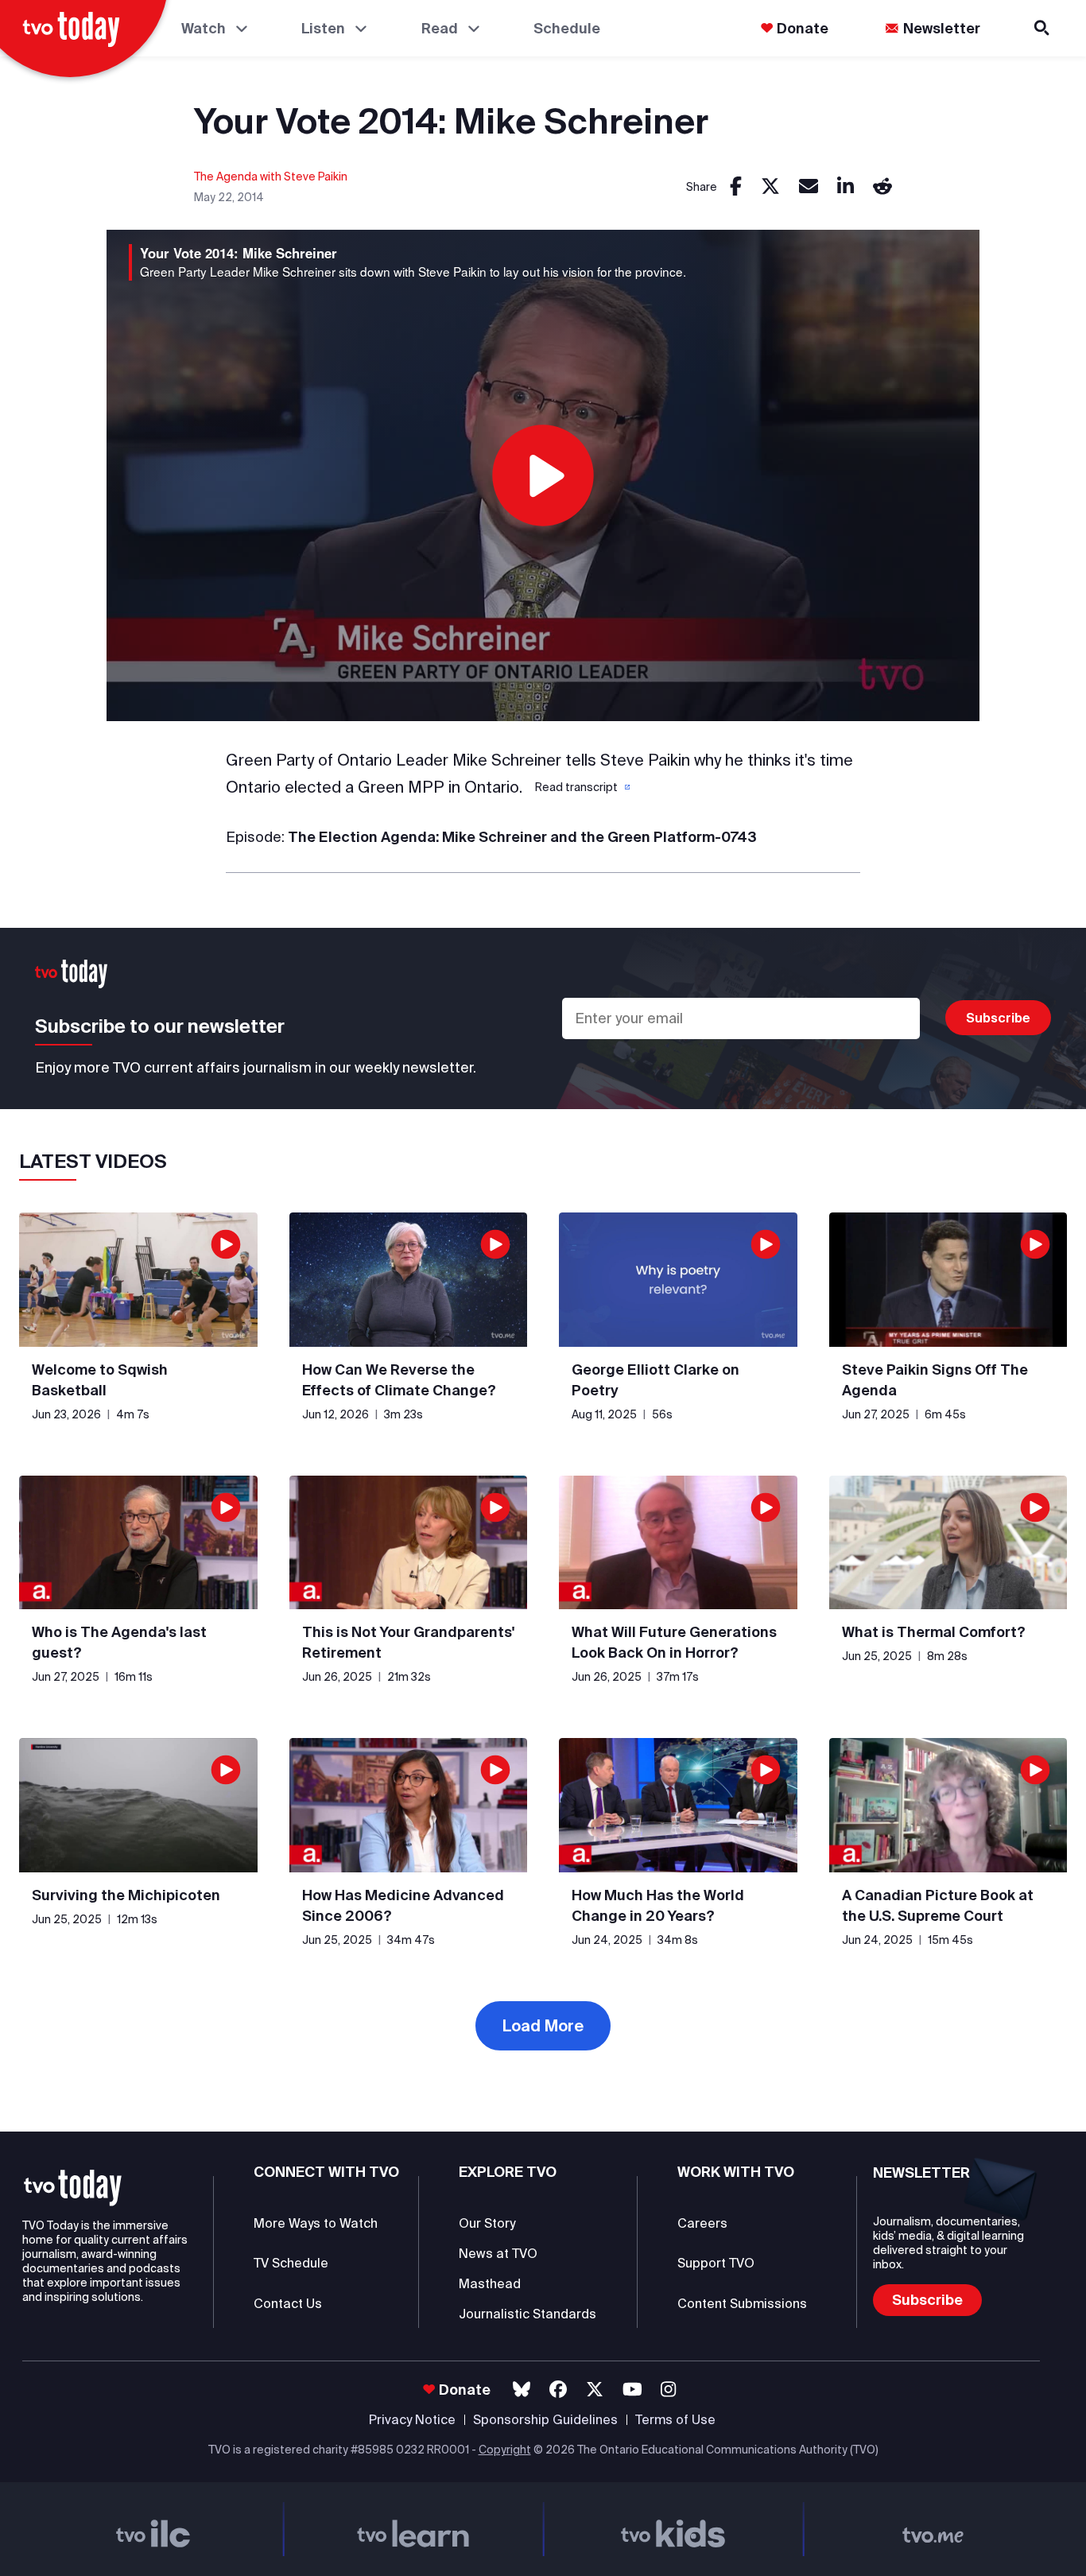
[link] (736, 187)
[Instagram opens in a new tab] (668, 2390)
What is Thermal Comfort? (934, 1632)
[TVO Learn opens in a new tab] (413, 2529)
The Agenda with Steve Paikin (271, 177)
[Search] (1043, 28)
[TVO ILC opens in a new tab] (153, 2529)
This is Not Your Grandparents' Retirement (408, 1642)
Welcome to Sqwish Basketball (100, 1380)
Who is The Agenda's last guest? (119, 1642)
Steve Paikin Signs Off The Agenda (935, 1380)
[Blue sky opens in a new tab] (522, 2390)
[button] (581, 787)
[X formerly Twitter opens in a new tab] (595, 2390)
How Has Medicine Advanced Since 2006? (403, 1905)
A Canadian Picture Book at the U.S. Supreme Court (938, 1905)
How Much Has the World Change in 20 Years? (658, 1905)
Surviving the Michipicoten (126, 1895)
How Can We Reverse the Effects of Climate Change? (399, 1380)
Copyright (505, 2450)
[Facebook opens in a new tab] (558, 2390)
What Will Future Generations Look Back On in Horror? (674, 1642)
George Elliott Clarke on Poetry (655, 1380)
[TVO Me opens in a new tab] (933, 2529)
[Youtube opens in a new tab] (632, 2390)
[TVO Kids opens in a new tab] (673, 2529)
